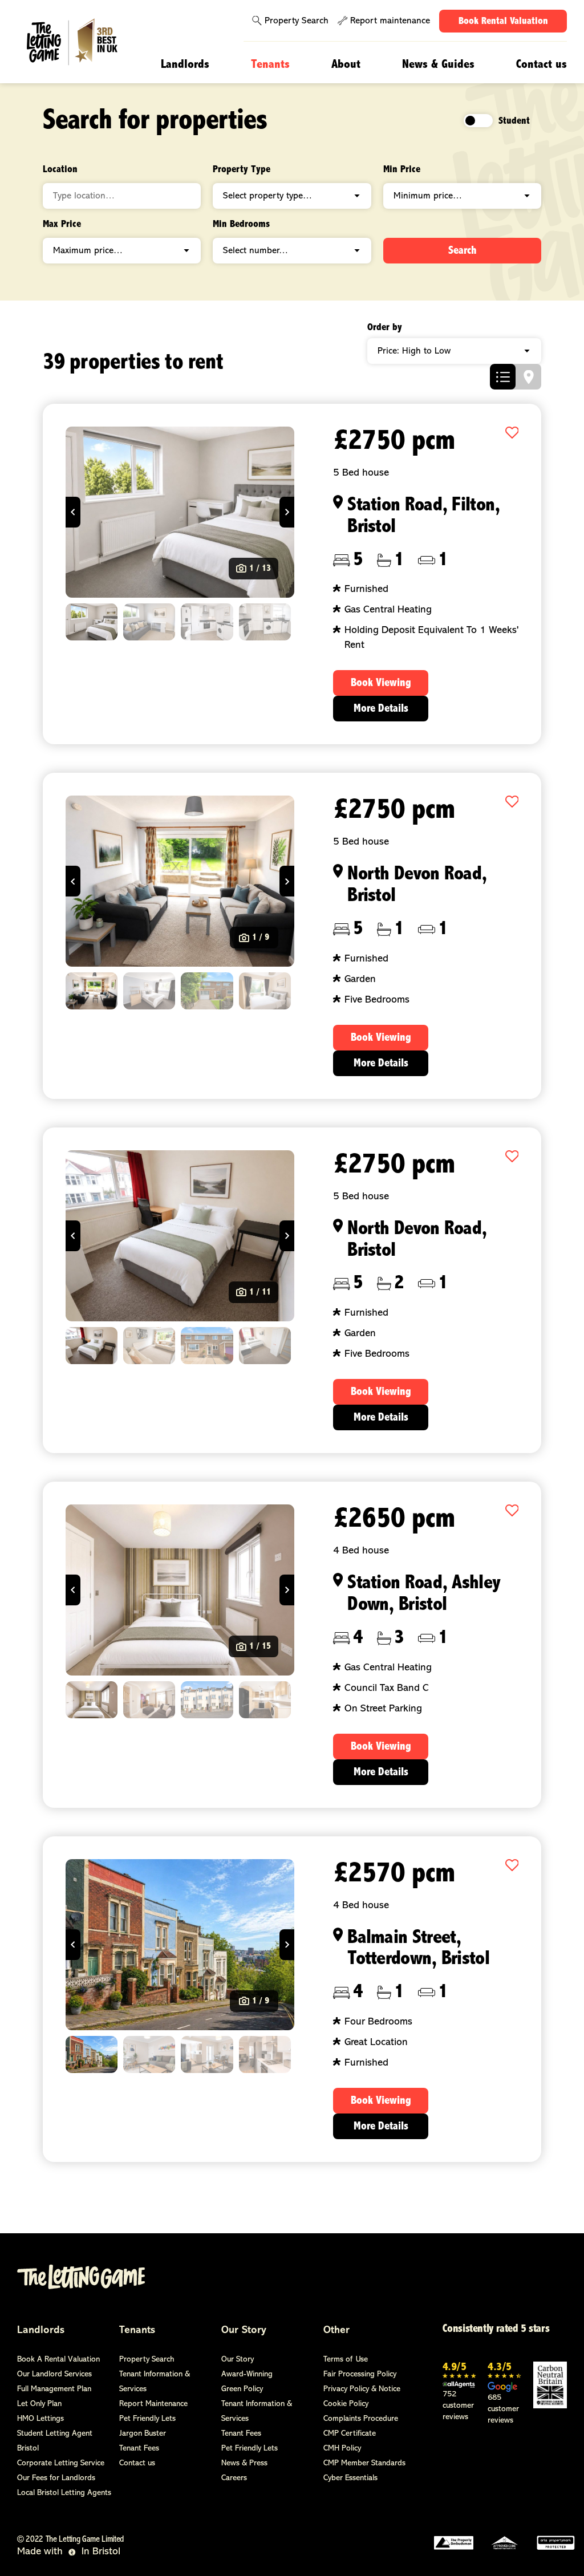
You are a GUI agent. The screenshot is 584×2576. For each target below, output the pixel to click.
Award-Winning (247, 2374)
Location (60, 170)
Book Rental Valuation (503, 22)
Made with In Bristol (69, 2552)
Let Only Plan (39, 2404)
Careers (234, 2478)
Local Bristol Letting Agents (64, 2493)
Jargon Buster (143, 2434)
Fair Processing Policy (360, 2374)
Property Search (297, 21)
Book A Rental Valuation (58, 2360)
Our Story (244, 2331)
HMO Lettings (40, 2419)
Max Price (62, 225)
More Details (381, 709)
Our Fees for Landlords (56, 2478)
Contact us (542, 65)
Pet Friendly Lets (147, 2419)
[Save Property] (512, 434)
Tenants (270, 65)
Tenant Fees (139, 2449)
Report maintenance (390, 21)
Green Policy (242, 2389)
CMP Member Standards (364, 2463)
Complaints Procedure (361, 2419)
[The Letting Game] (80, 42)
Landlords (185, 65)
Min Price (402, 170)
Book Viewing (381, 683)
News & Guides (438, 65)
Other (336, 2331)
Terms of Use (346, 2360)
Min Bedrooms (241, 225)
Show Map (528, 377)
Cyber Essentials (350, 2478)
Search (463, 251)
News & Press (244, 2463)
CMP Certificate (350, 2434)
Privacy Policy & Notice (362, 2389)
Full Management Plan (54, 2389)
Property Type (242, 170)
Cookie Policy (346, 2404)
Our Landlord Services (54, 2374)
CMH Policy (342, 2449)
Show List (503, 377)
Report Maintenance (153, 2404)
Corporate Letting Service (61, 2463)
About (346, 65)
